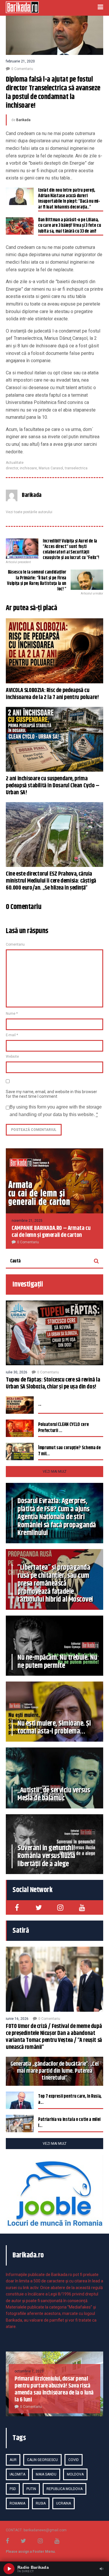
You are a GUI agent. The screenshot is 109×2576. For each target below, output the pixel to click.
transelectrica (76, 468)
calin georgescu (42, 2460)
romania (17, 2503)
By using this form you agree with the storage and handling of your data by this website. (56, 1111)
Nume (12, 1014)
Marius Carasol (51, 468)
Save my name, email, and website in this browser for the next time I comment (51, 1094)
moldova (75, 2474)
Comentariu (15, 944)
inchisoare (28, 468)
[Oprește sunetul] (101, 2569)
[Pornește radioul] (9, 2569)
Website (12, 1057)
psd (13, 2489)
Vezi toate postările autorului (29, 512)
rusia (41, 2503)
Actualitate (15, 463)
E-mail (12, 1035)
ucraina (64, 2503)
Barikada (23, 120)
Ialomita (17, 2474)
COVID (74, 2460)
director (12, 468)
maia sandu (46, 2474)
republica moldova (65, 2489)
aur (13, 2460)
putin (31, 2489)
